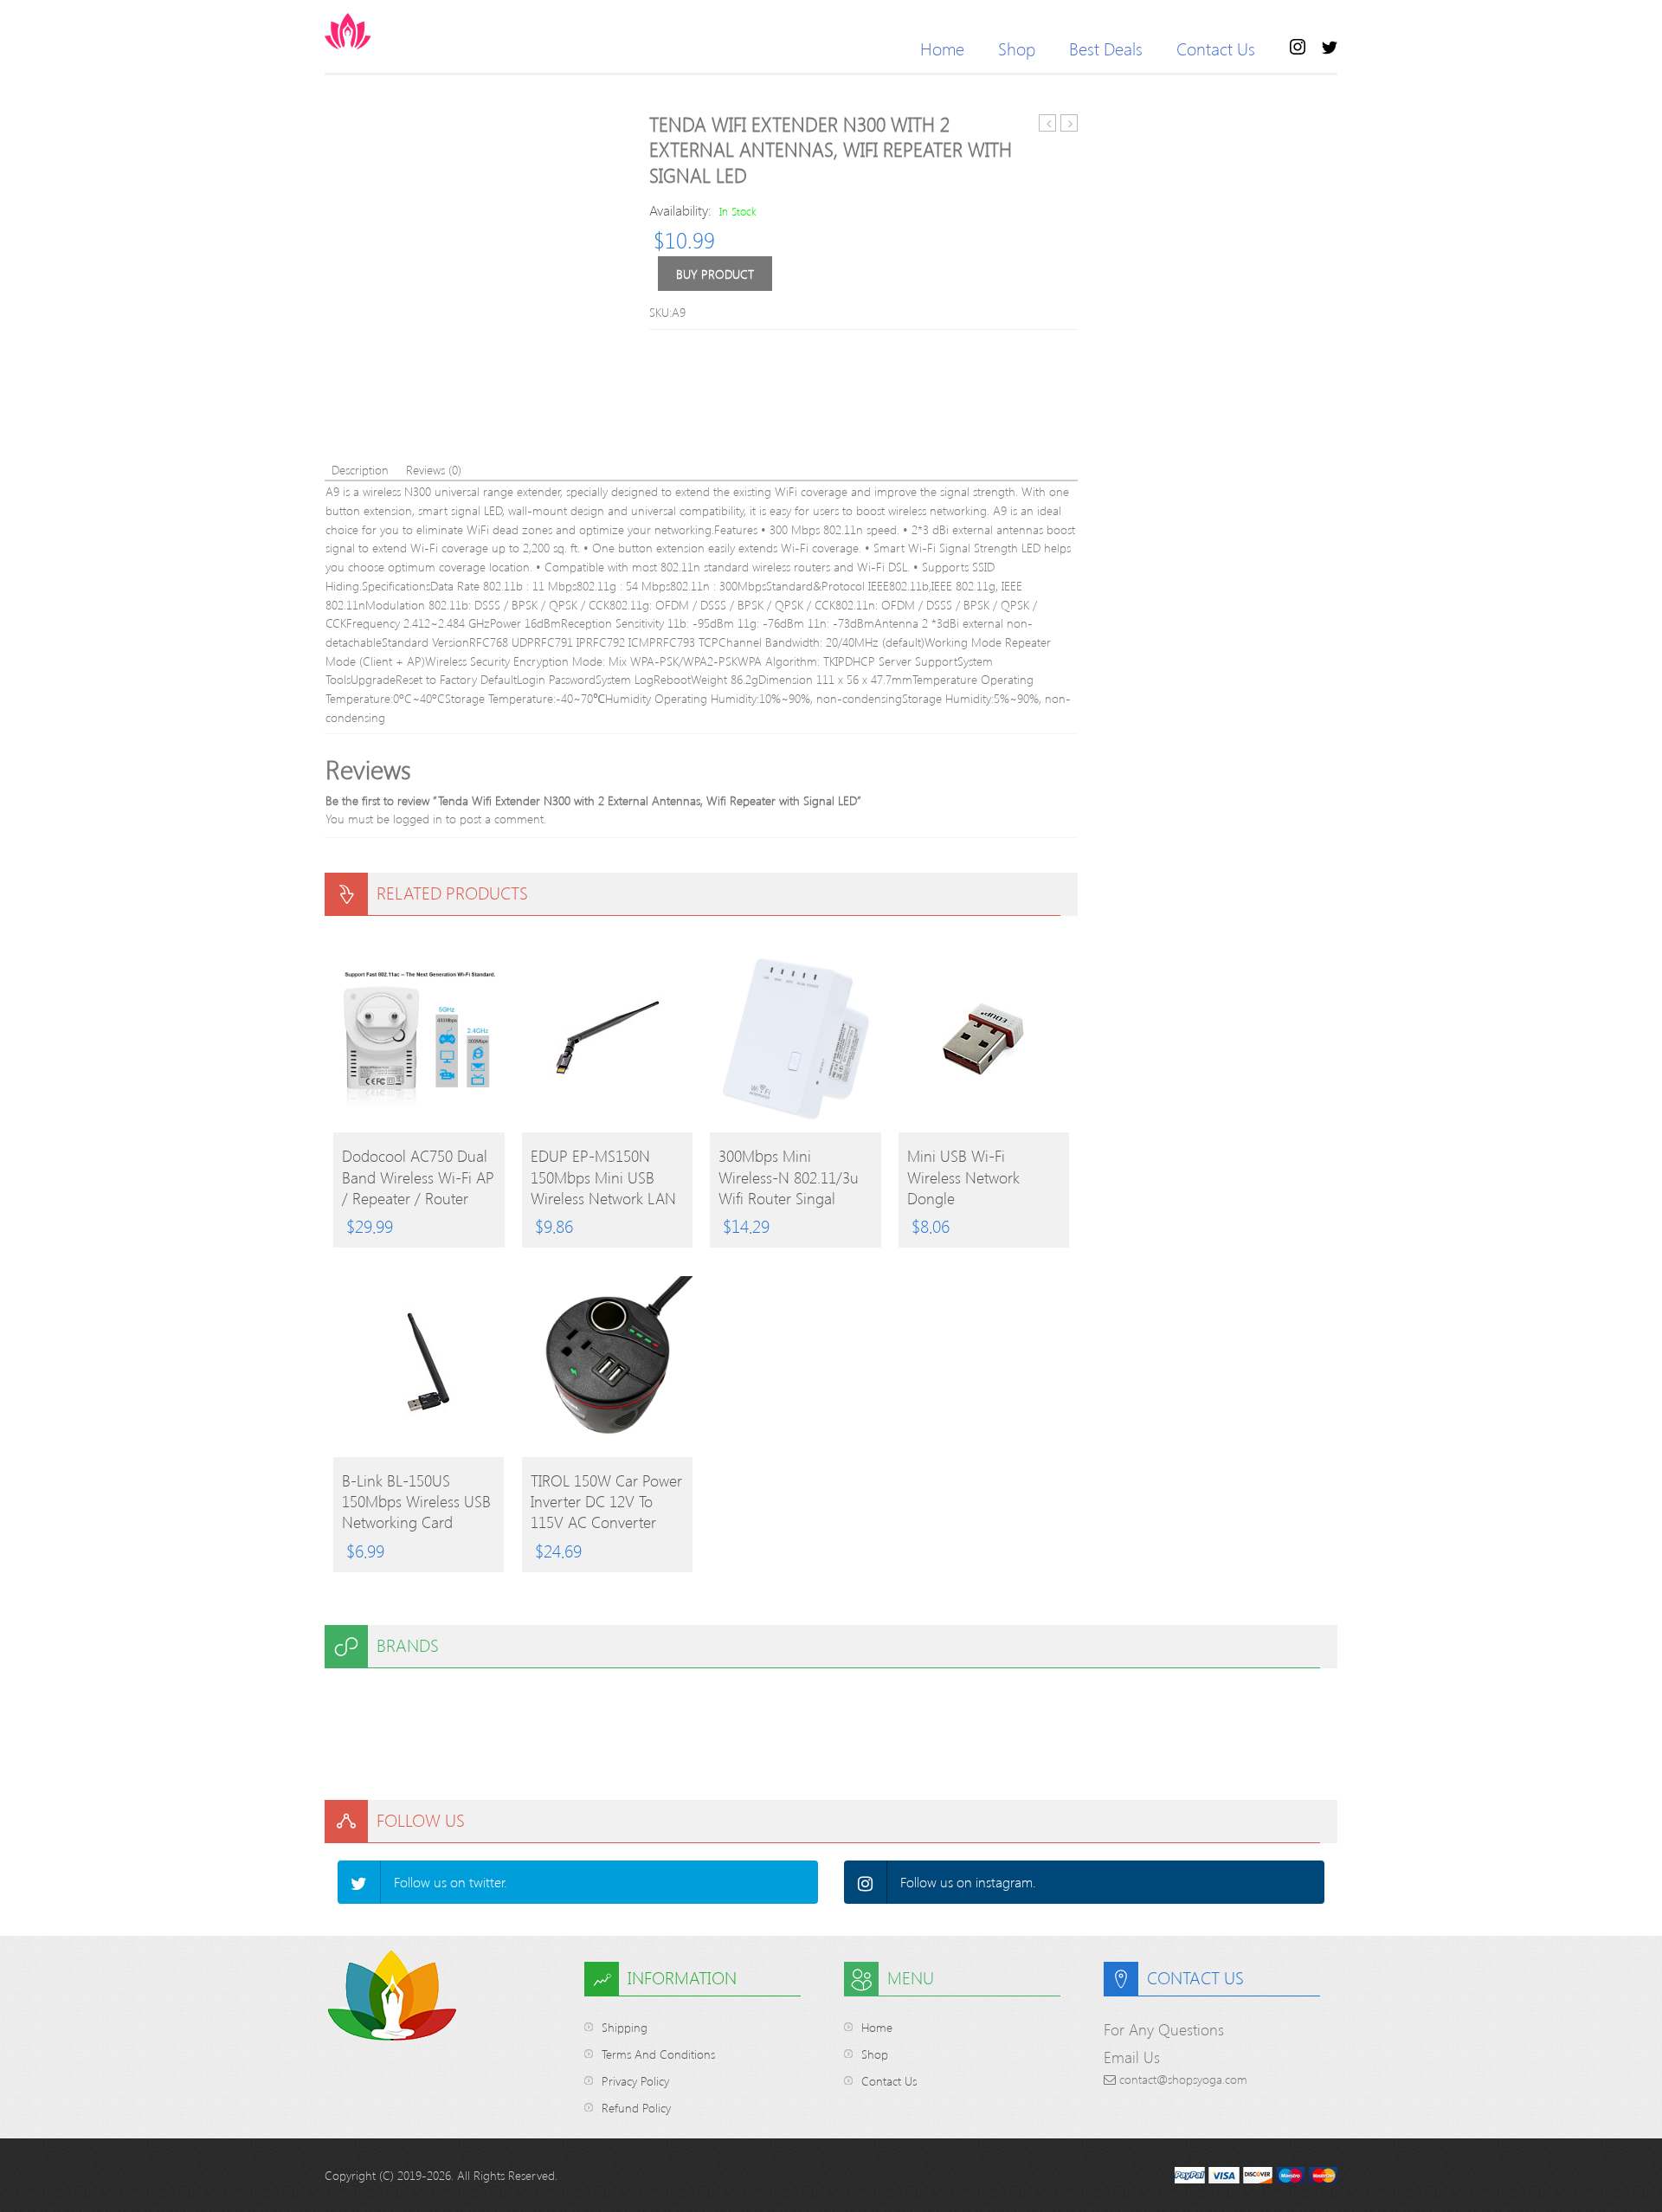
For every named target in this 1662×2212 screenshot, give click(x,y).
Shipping (625, 2027)
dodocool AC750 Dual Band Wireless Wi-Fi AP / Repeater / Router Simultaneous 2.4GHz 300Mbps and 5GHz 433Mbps (418, 1177)
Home (942, 48)
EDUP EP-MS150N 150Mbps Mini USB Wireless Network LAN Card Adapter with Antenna (603, 1177)
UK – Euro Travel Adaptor (1069, 123)
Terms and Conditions (658, 2054)
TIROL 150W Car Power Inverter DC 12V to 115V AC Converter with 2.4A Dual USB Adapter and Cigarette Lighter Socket (606, 1501)
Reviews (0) (434, 470)
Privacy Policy (635, 2081)
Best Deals (1106, 48)
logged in (418, 819)
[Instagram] (866, 1882)
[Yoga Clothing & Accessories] (415, 31)
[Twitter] (359, 1882)
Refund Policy (636, 2108)
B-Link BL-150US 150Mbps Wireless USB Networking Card (416, 1501)
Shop (1017, 48)
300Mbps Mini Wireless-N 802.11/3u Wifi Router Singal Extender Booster (789, 1177)
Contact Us (1216, 48)
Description (360, 470)
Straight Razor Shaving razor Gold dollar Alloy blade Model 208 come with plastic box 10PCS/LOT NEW (1048, 123)
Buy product (715, 274)
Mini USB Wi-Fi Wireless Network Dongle (963, 1177)
